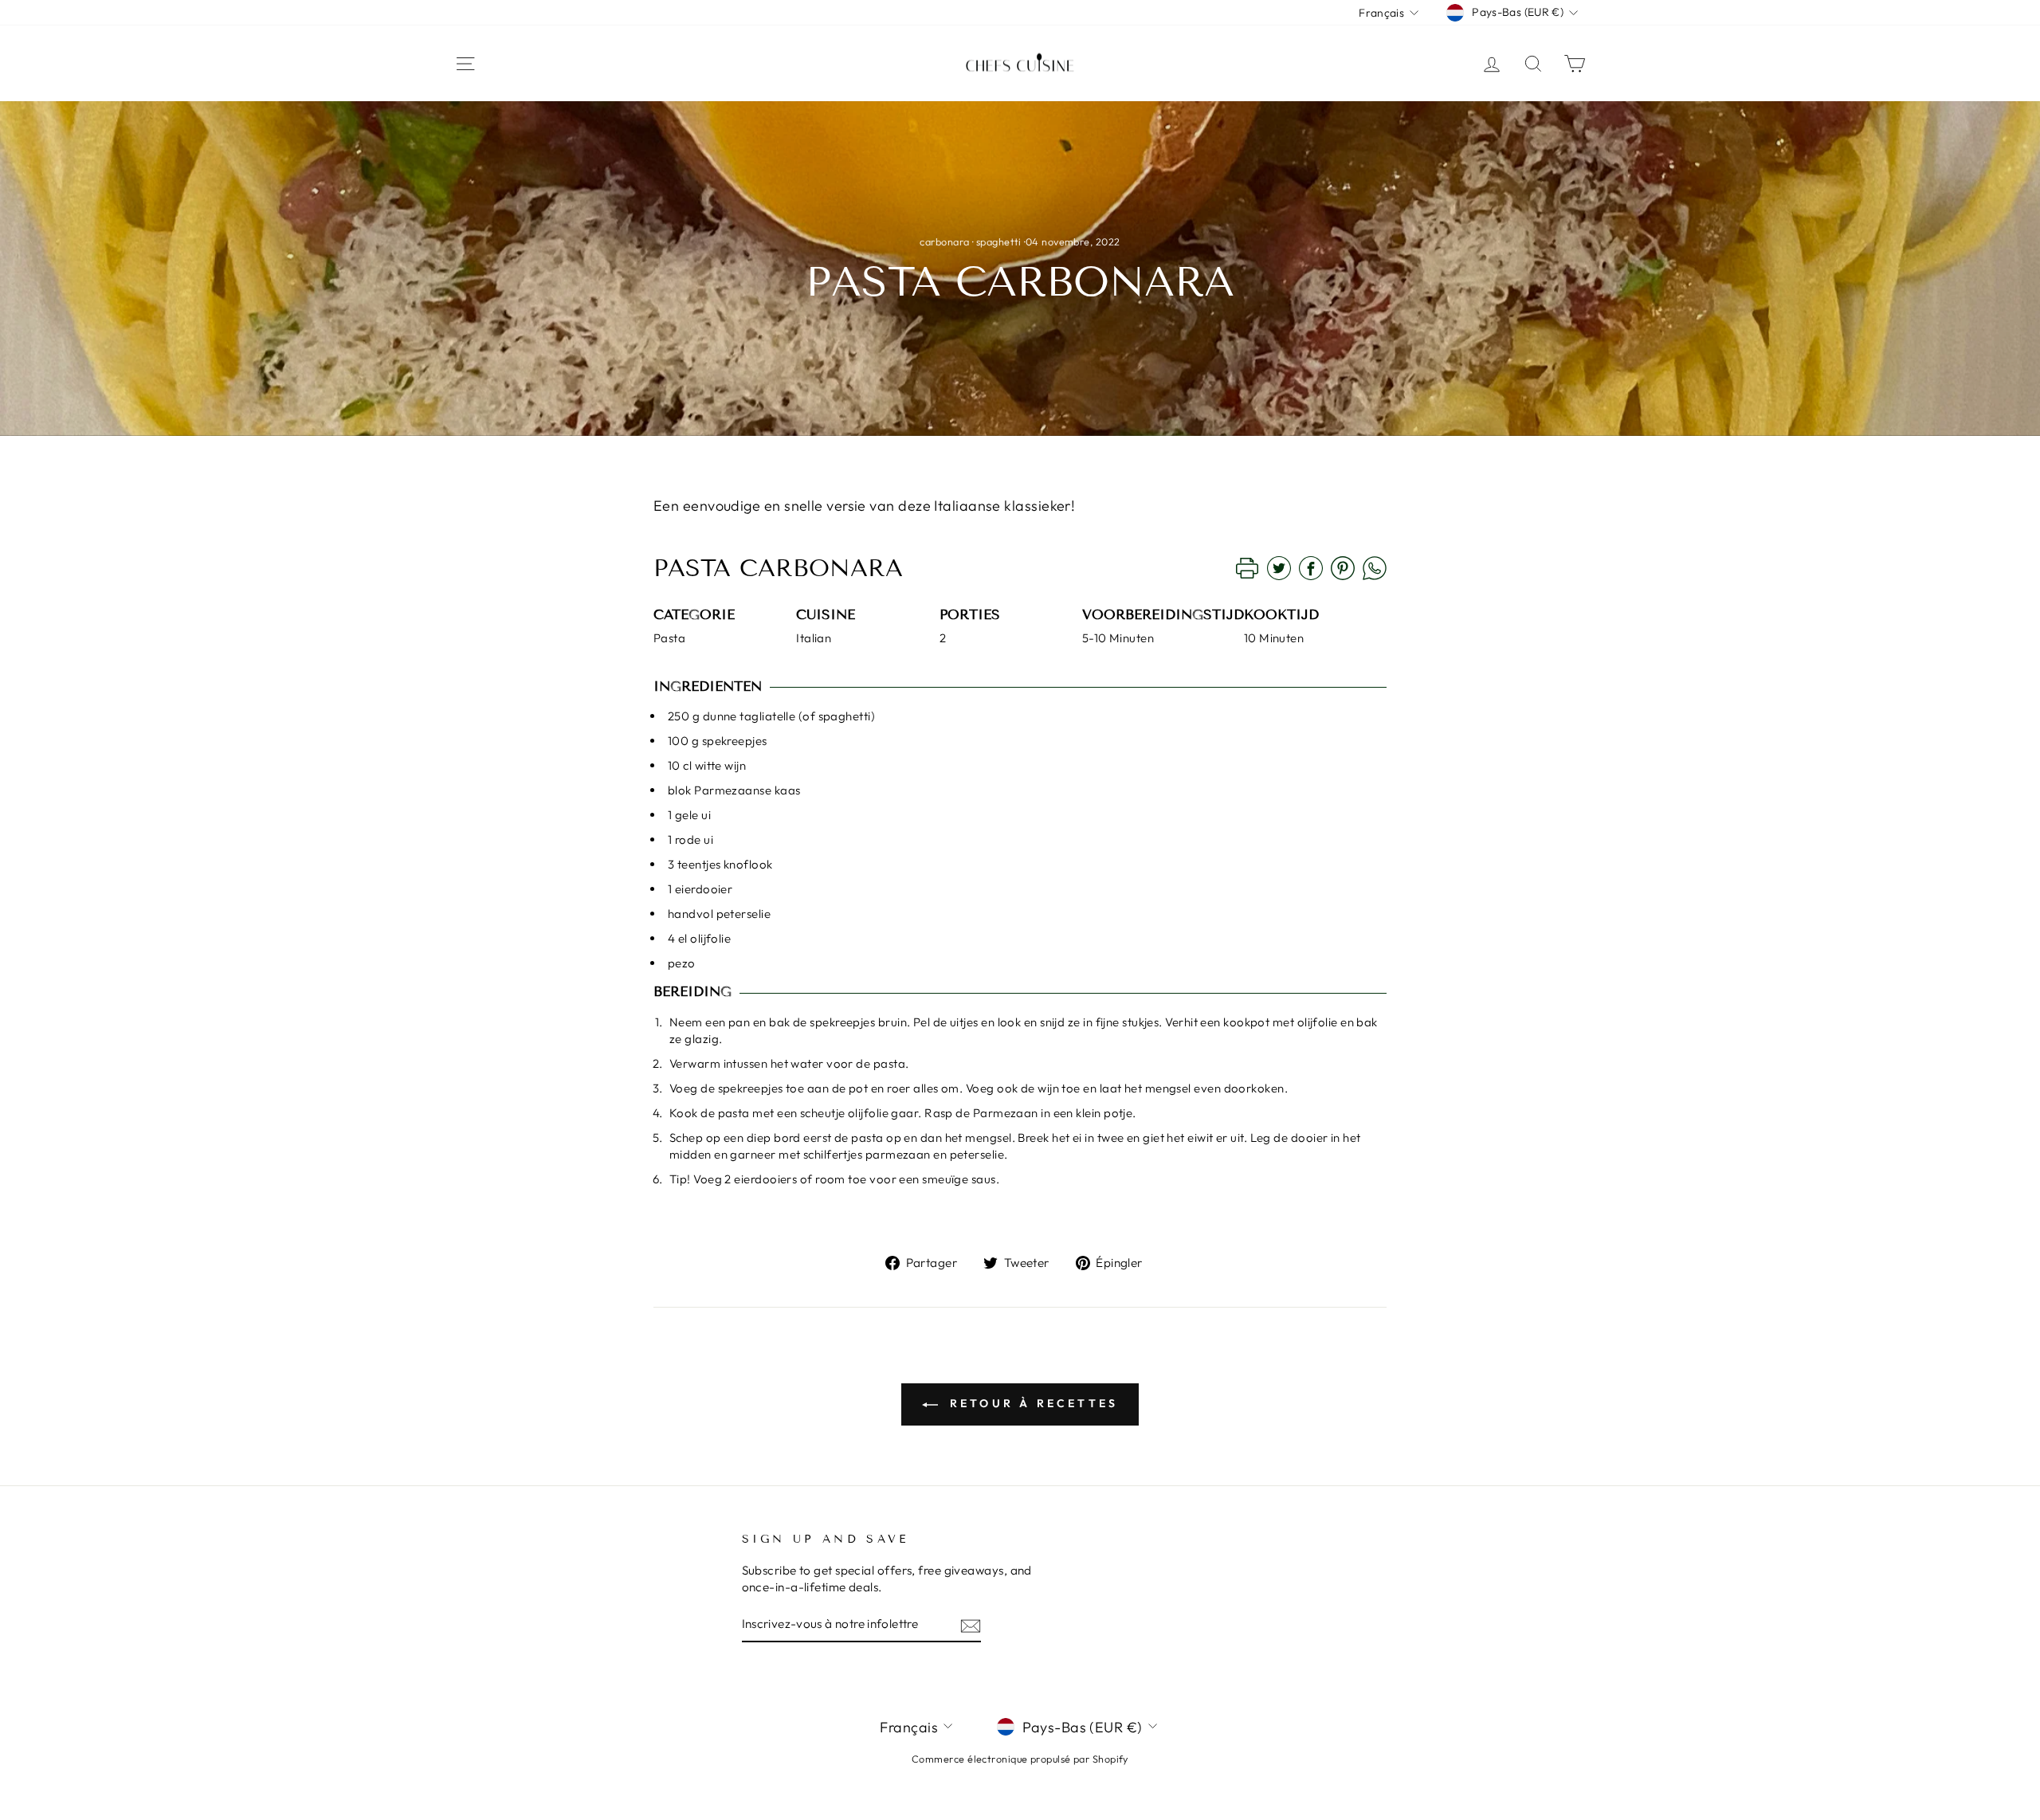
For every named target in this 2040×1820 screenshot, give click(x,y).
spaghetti (999, 241)
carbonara (944, 241)
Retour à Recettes (1032, 1403)
